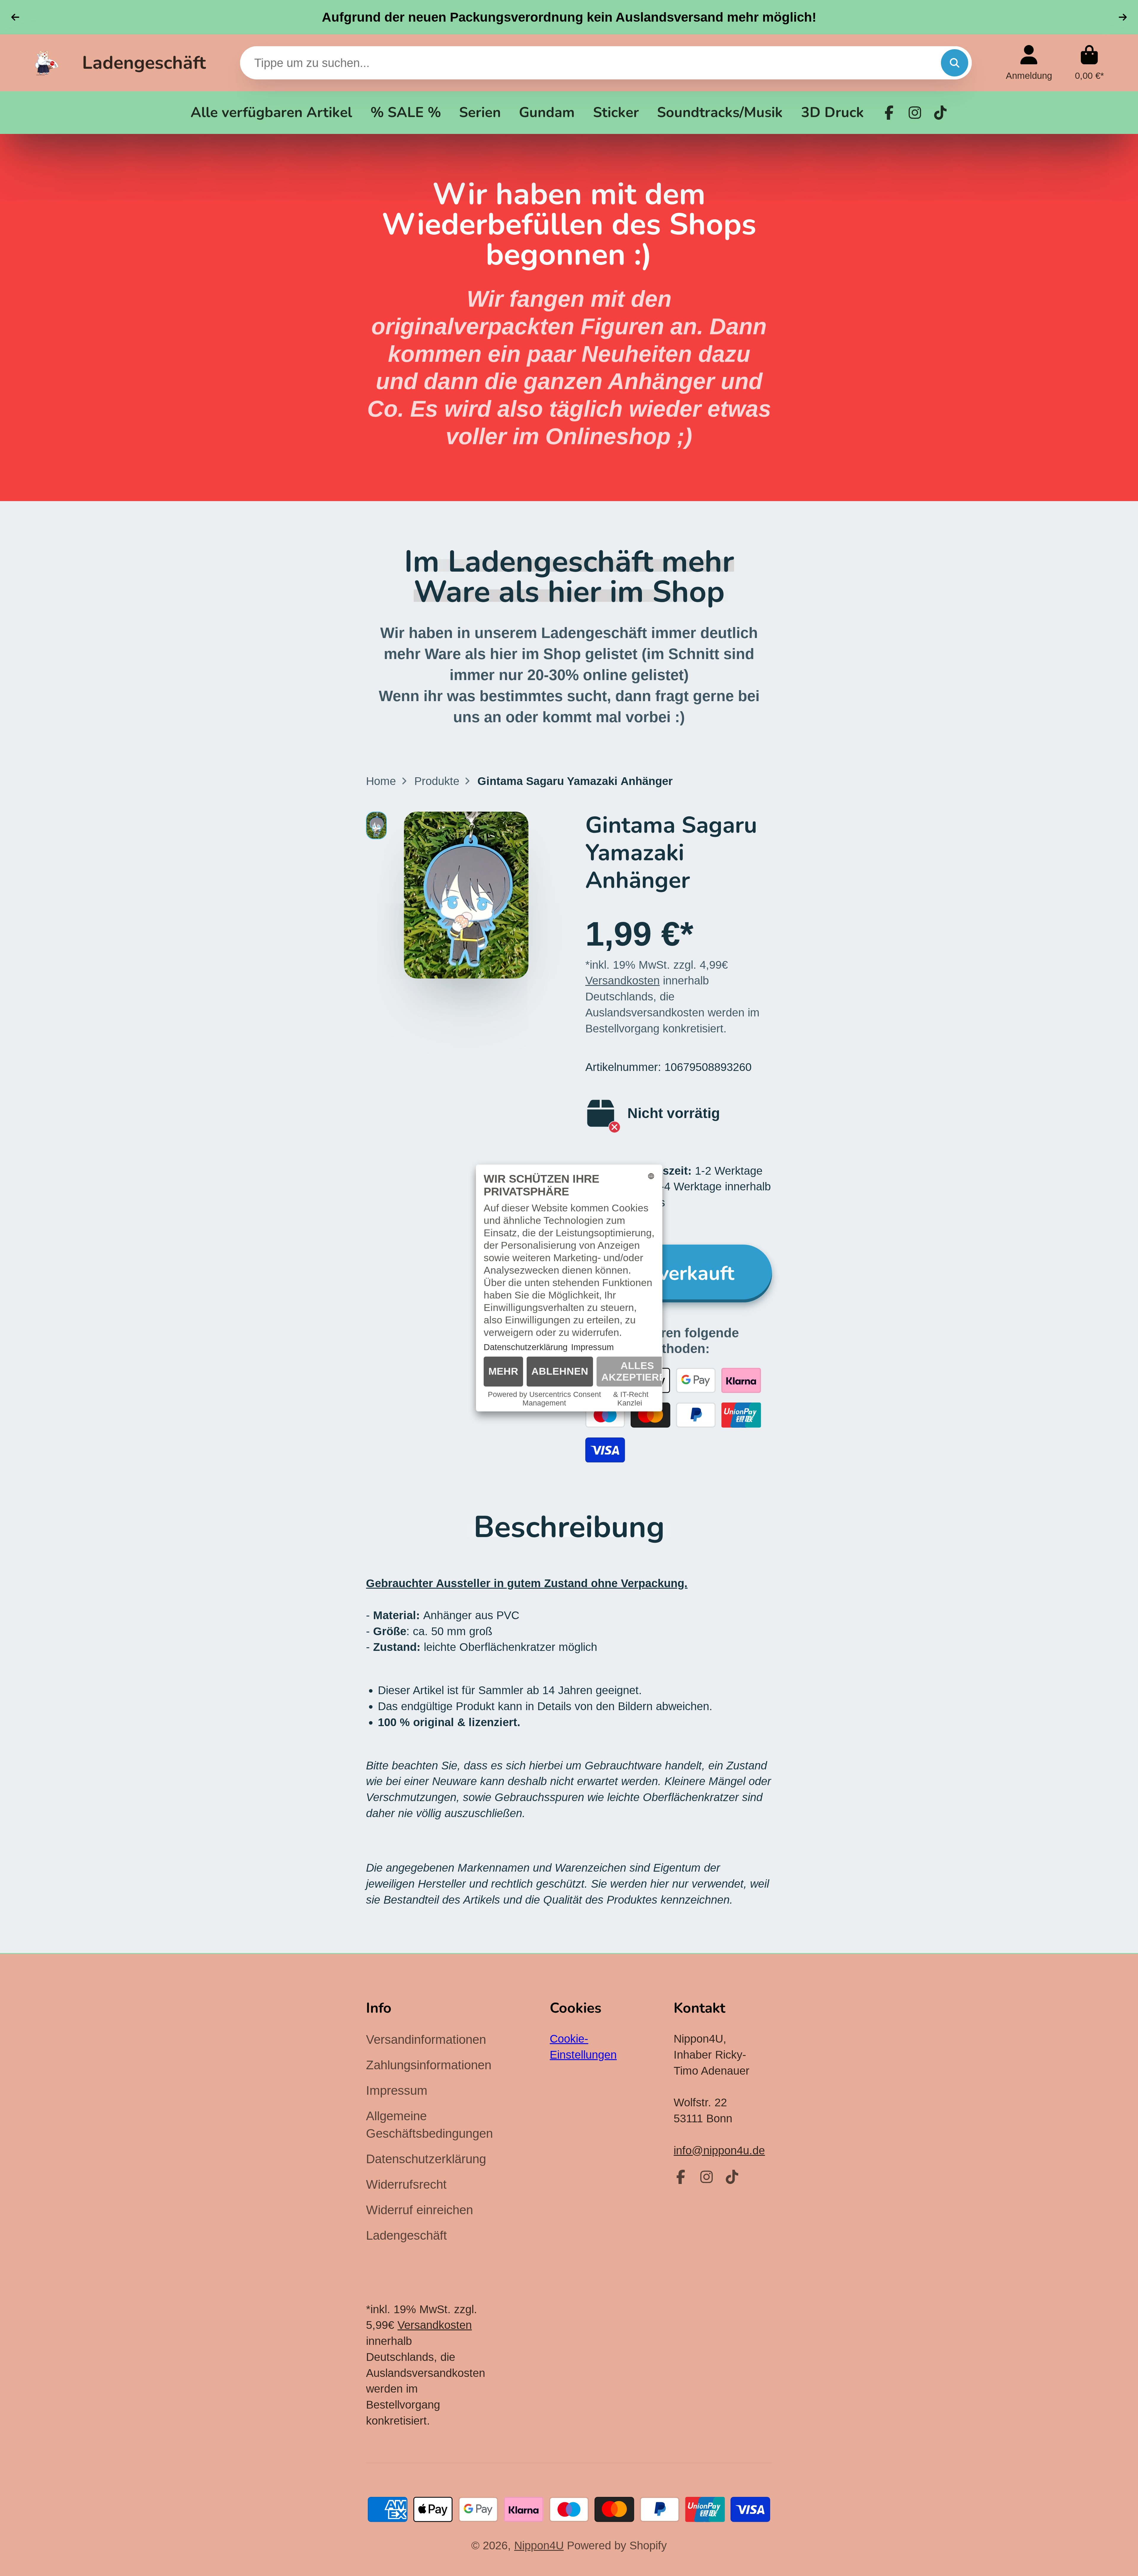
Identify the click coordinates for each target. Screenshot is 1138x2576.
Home (381, 781)
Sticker (616, 112)
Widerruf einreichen (419, 2210)
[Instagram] (915, 113)
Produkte (437, 781)
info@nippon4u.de (719, 2150)
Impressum (397, 2090)
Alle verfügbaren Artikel (271, 112)
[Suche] (955, 63)
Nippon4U (539, 2545)
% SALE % (406, 112)
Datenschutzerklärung (426, 2159)
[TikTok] (940, 113)
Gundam (547, 112)
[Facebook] (889, 113)
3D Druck (832, 112)
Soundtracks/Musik (720, 112)
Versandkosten (622, 980)
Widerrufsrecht (406, 2184)
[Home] (47, 63)
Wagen (1089, 63)
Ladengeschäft (144, 63)
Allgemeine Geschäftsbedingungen (429, 2125)
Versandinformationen (426, 2039)
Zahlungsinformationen (429, 2065)
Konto (1029, 63)
